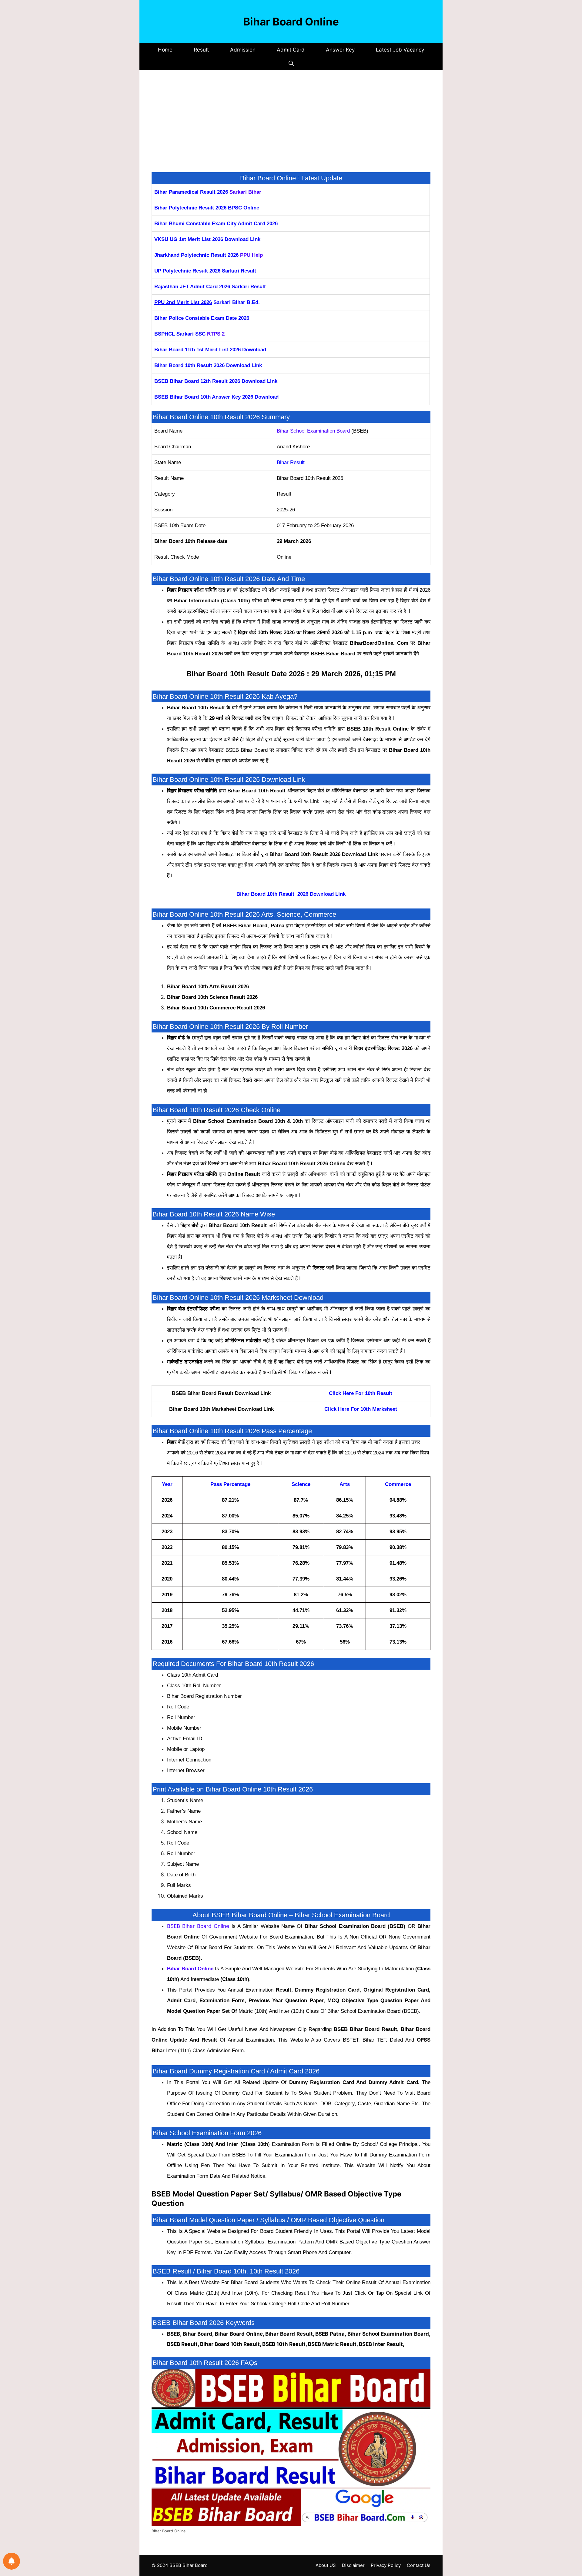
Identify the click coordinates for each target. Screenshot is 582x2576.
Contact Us (419, 2565)
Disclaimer (353, 2565)
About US (326, 2565)
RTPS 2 (216, 334)
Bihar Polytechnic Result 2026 (190, 208)
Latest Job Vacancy (400, 50)
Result (201, 50)
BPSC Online (244, 208)
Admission (243, 50)
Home (165, 50)
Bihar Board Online (291, 22)
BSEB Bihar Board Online (198, 1926)
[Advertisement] (291, 127)
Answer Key (340, 50)
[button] (291, 64)
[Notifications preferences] (12, 2561)
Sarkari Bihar (245, 192)
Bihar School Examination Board (313, 431)
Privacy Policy (386, 2565)
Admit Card (291, 50)
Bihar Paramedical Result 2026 (192, 192)
